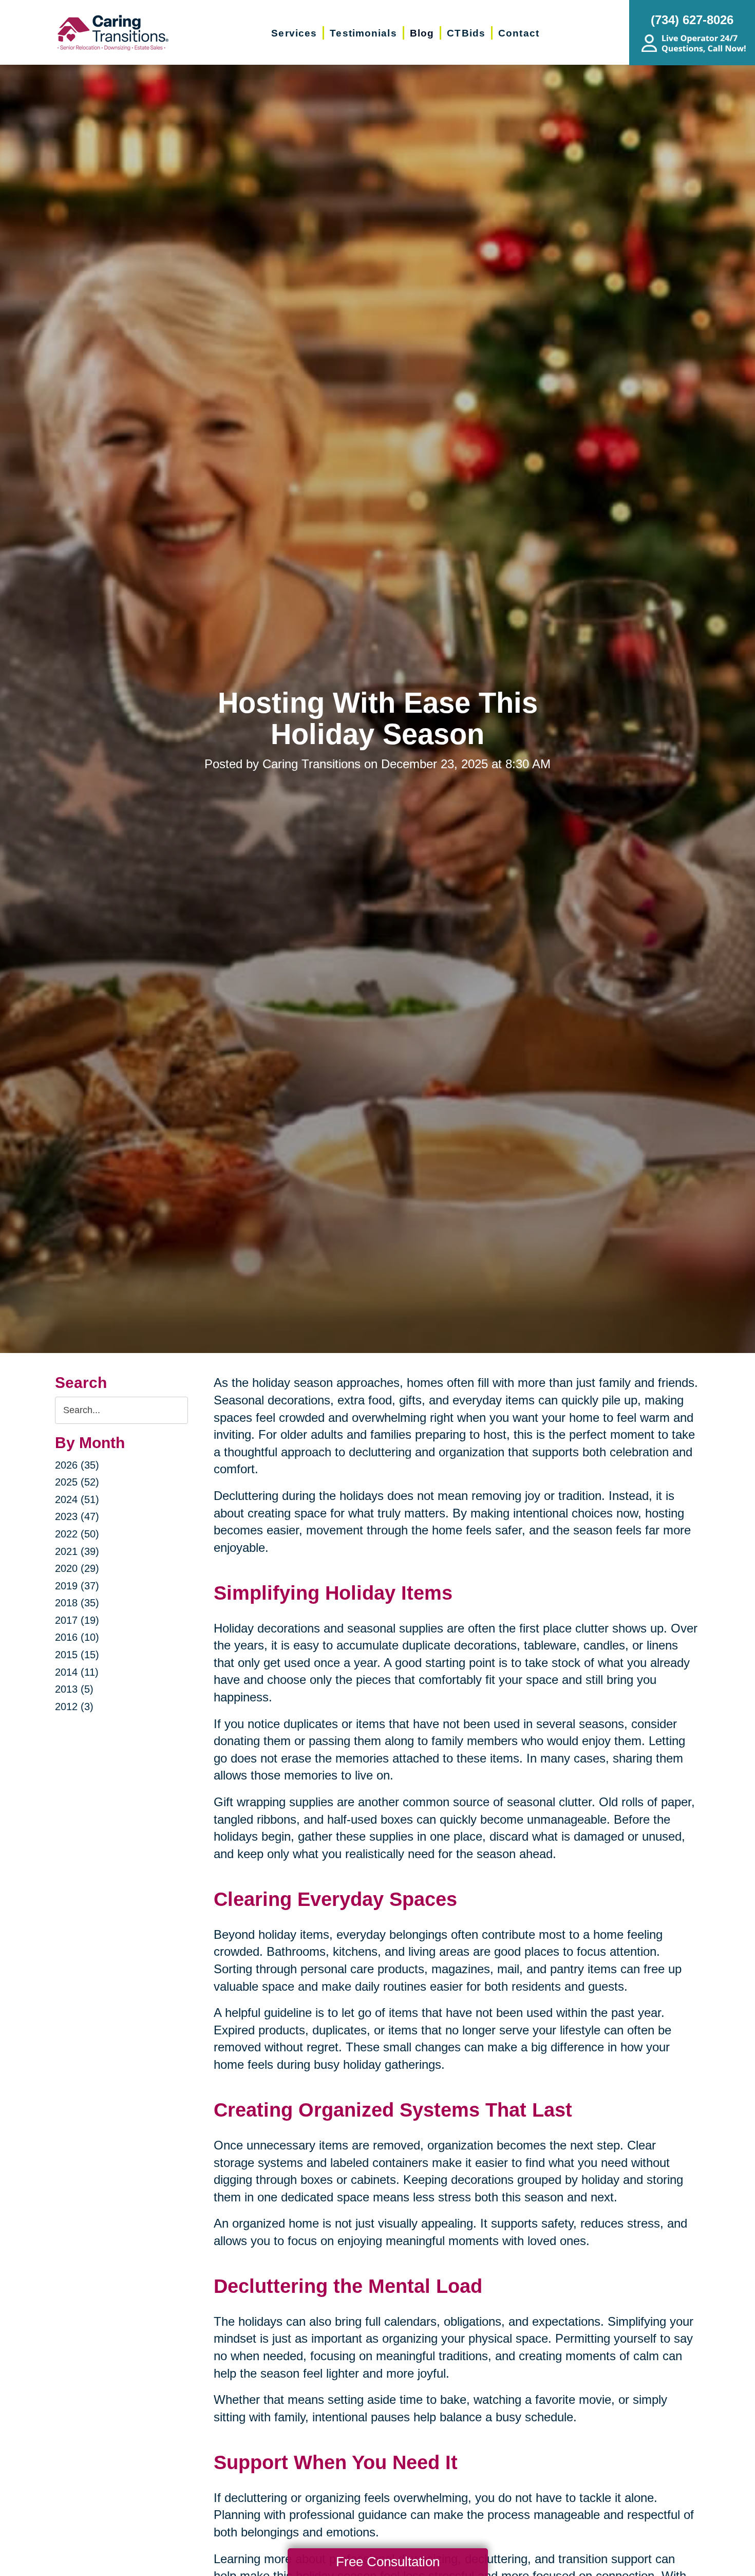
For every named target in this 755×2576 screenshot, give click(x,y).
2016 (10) (77, 1637)
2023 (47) (77, 1516)
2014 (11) (77, 1672)
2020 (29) (77, 1568)
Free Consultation (388, 2562)
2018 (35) (77, 1603)
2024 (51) (77, 1499)
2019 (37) (77, 1586)
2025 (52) (77, 1482)
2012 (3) (74, 1707)
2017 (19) (77, 1620)
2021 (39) (77, 1551)
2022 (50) (77, 1534)
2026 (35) (77, 1465)
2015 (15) (77, 1655)
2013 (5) (74, 1689)
